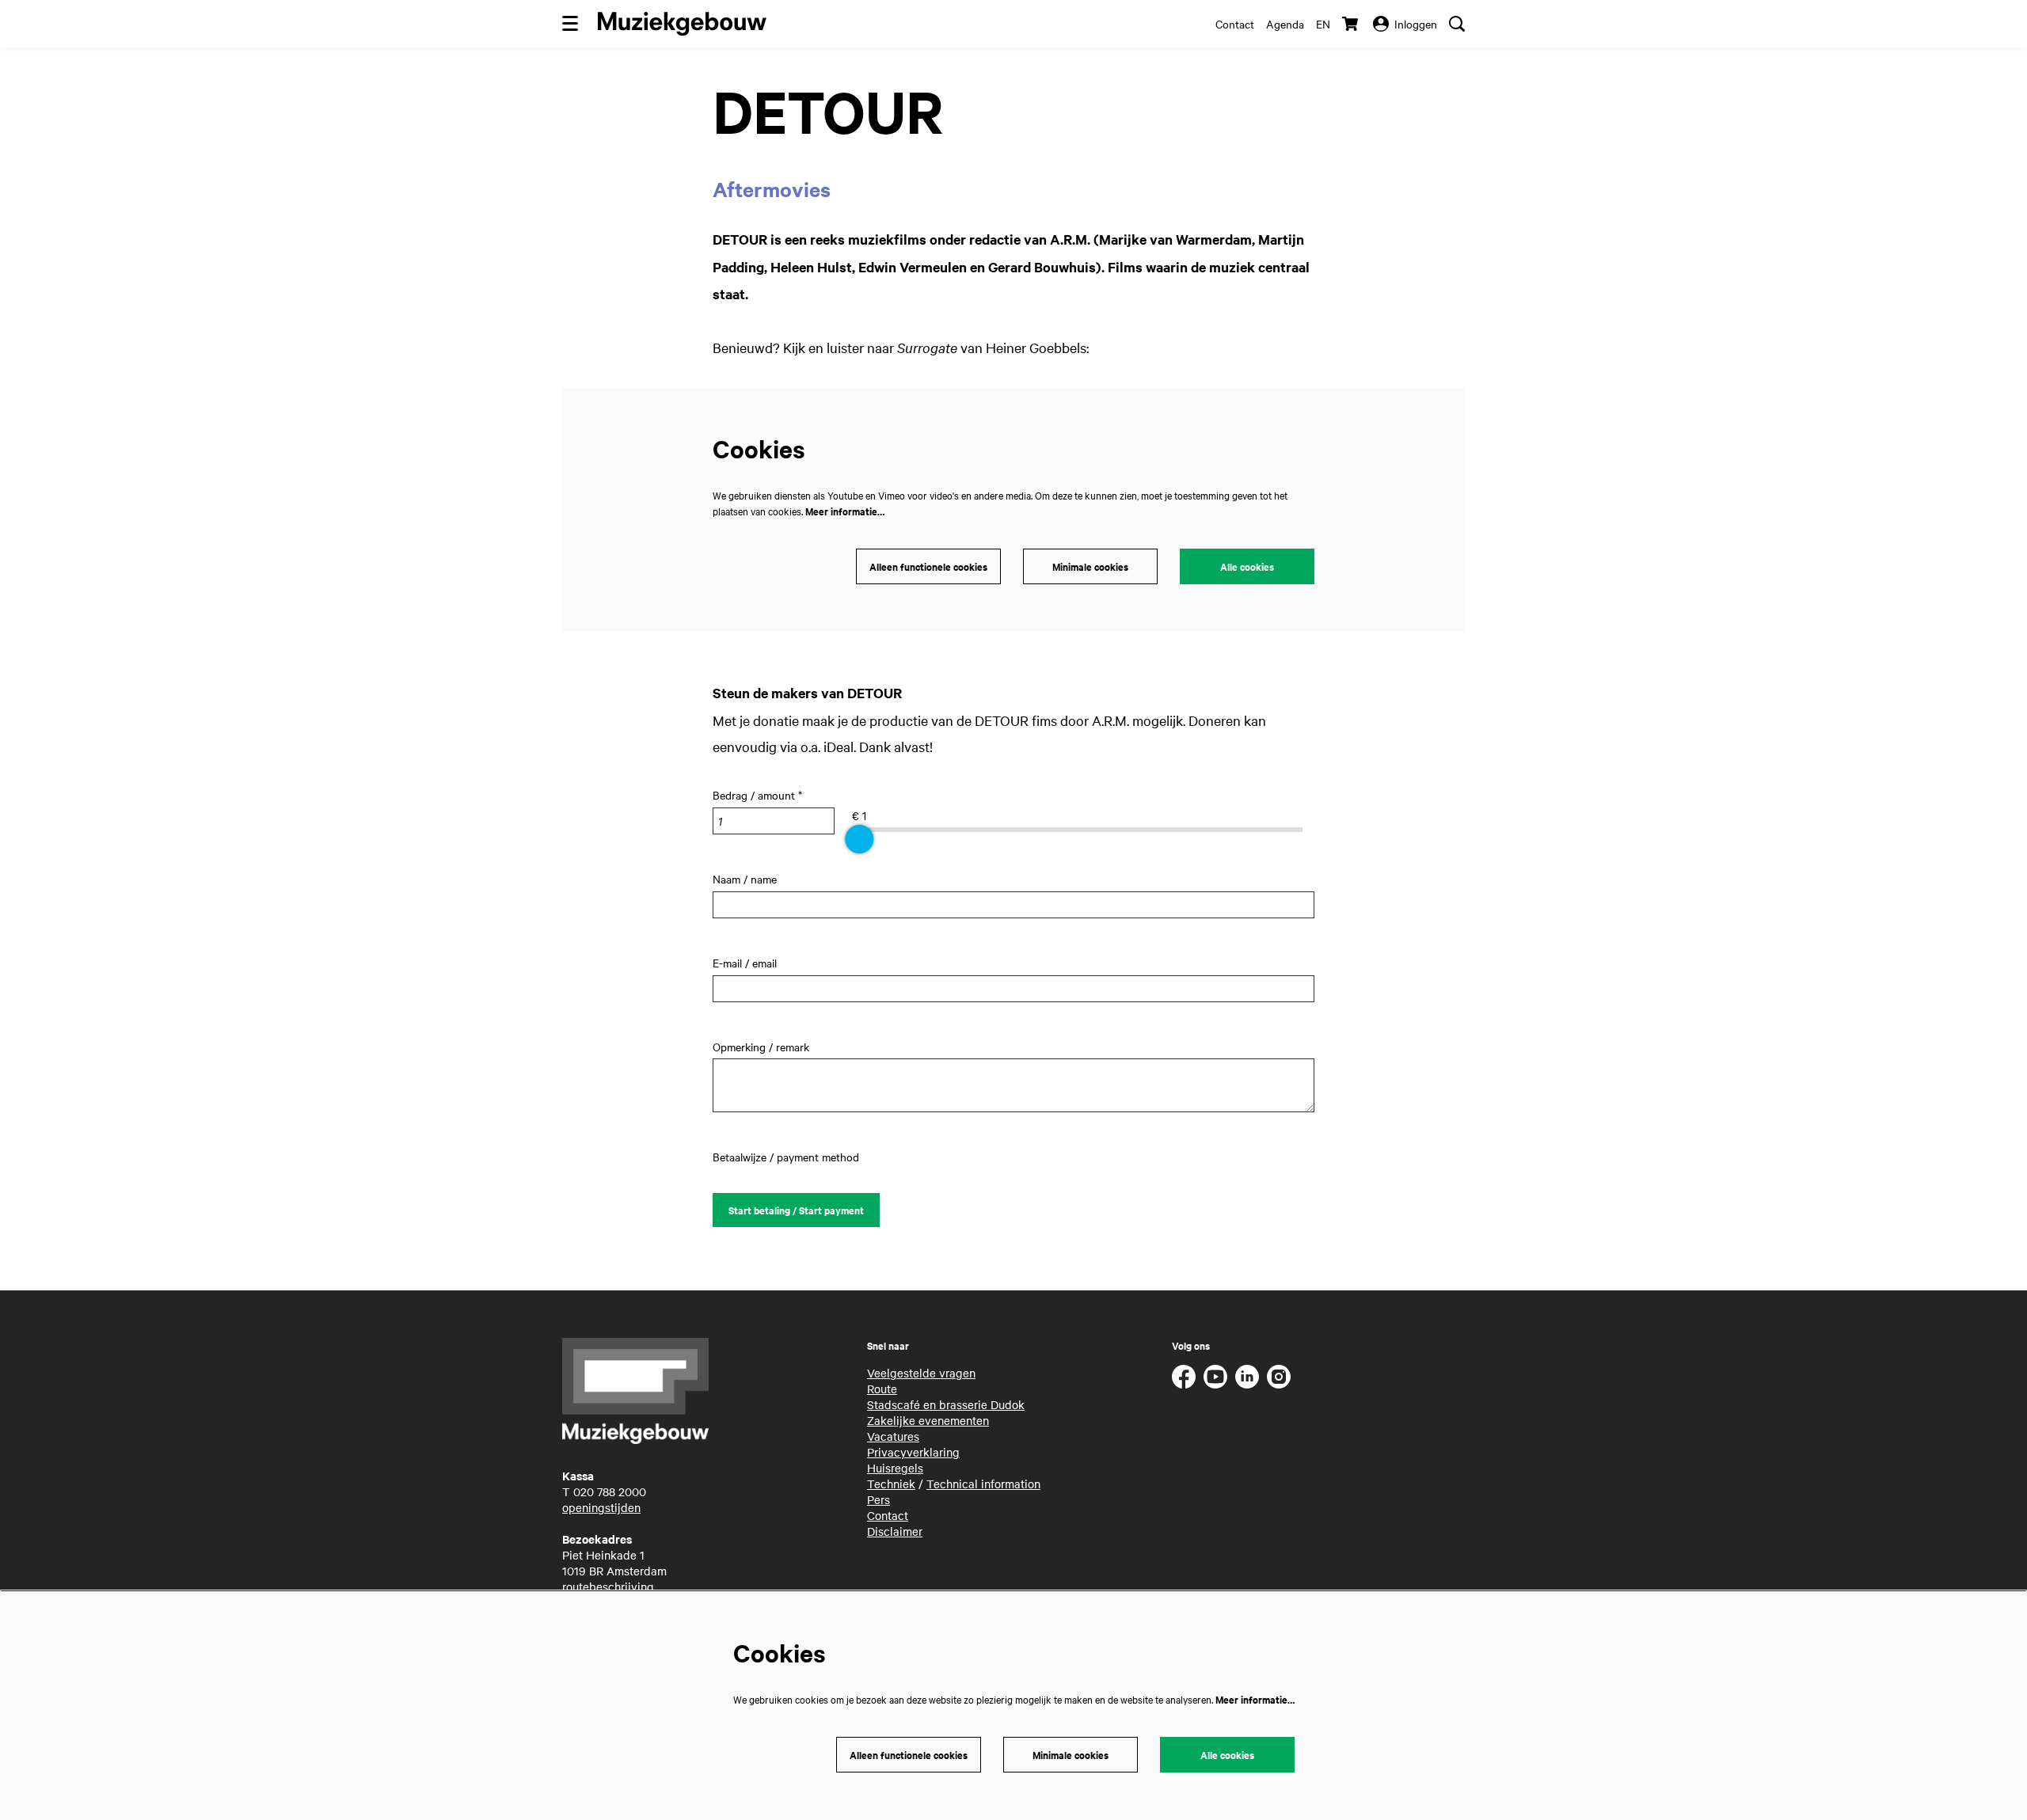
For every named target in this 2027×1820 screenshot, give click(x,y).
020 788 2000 (610, 1491)
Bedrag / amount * (757, 795)
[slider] (859, 839)
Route (882, 1389)
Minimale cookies (1090, 566)
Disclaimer (895, 1531)
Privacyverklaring (913, 1452)
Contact (1235, 24)
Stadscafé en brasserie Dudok (946, 1404)
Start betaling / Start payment (796, 1210)
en (1323, 24)
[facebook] (1184, 1377)
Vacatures (893, 1436)
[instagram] (1279, 1377)
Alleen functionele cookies (928, 566)
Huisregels (895, 1468)
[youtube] (1215, 1377)
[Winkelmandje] (1352, 24)
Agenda (1285, 24)
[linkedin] (1247, 1377)
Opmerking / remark (761, 1047)
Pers (878, 1499)
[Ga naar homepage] (682, 24)
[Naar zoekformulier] (1457, 24)
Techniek (891, 1484)
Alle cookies (1247, 566)
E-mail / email (745, 963)
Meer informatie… (845, 511)
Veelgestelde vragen (921, 1373)
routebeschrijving (608, 1586)
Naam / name (745, 879)
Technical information (983, 1484)
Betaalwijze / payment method (786, 1157)
